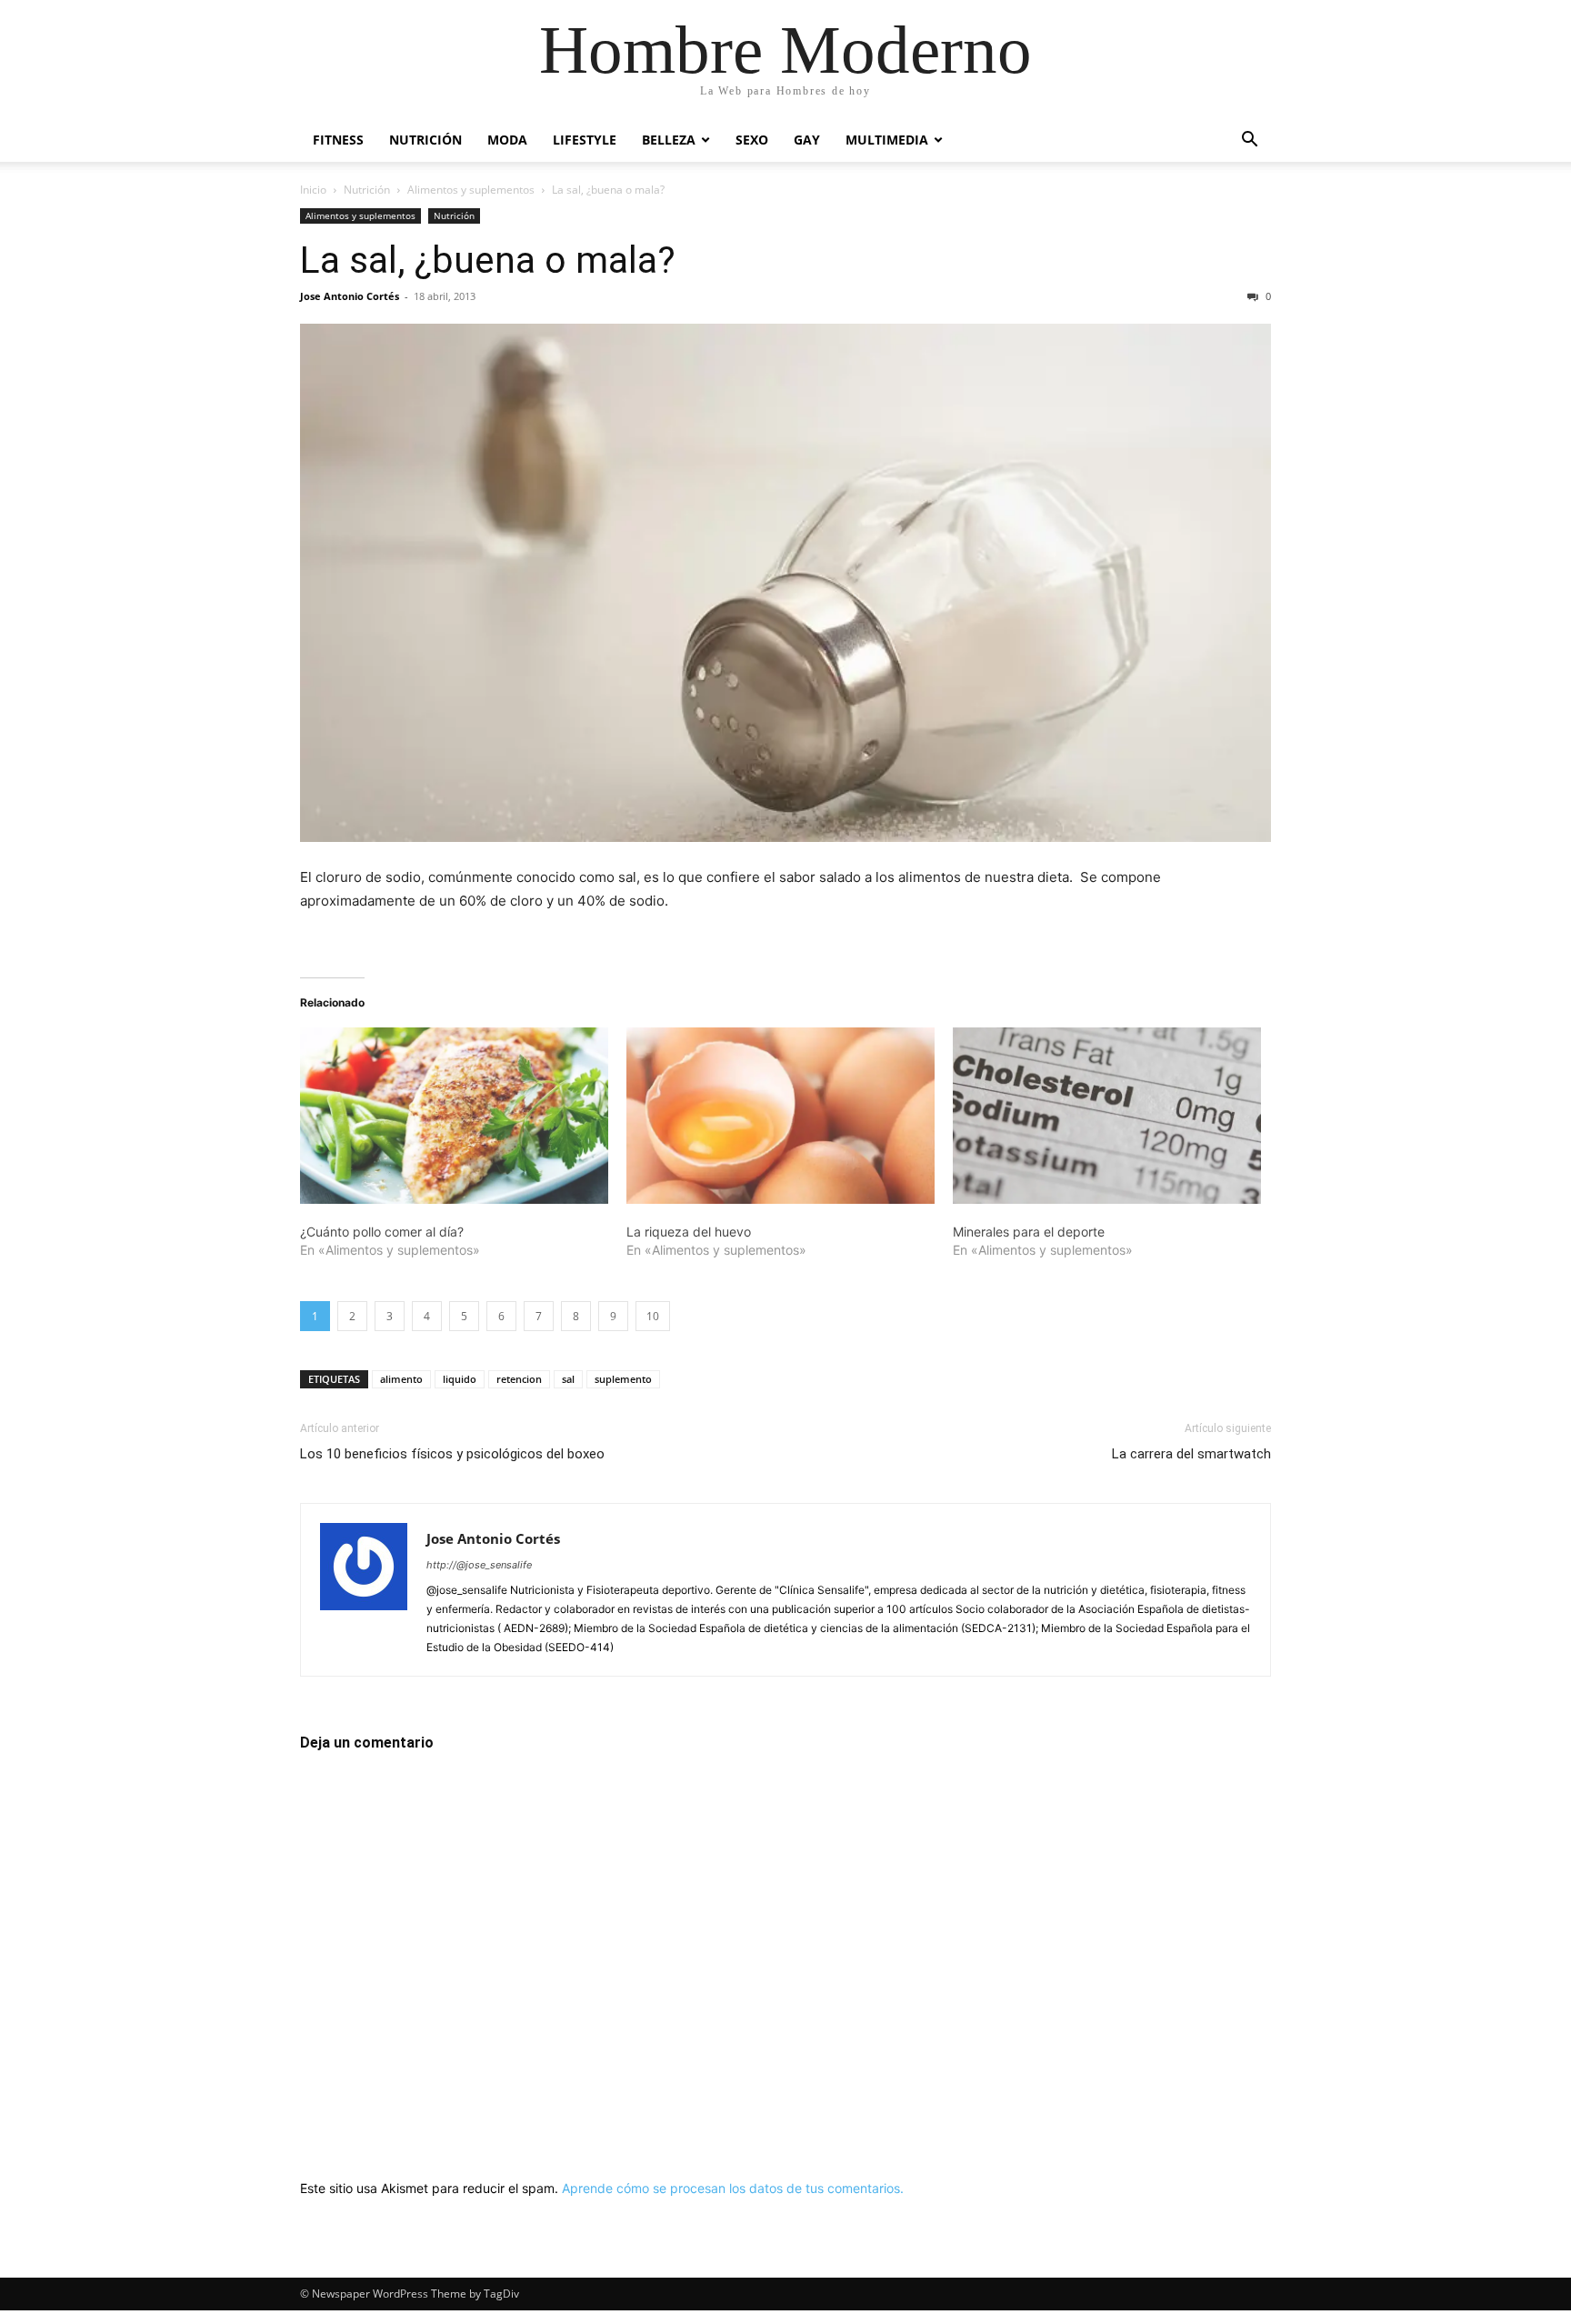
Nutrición (425, 140)
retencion (519, 1379)
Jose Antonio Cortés (350, 296)
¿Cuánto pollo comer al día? (382, 1232)
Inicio (313, 190)
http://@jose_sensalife (479, 1565)
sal (568, 1379)
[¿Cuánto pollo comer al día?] (454, 1116)
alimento (401, 1379)
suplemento (623, 1379)
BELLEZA (669, 140)
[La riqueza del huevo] (780, 1116)
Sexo (752, 140)
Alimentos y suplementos (471, 190)
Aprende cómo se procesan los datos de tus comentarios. (733, 2188)
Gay (807, 140)
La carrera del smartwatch (1191, 1454)
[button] (1249, 141)
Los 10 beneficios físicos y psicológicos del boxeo (452, 1454)
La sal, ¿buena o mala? (488, 260)
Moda (507, 140)
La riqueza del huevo (689, 1232)
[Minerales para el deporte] (1107, 1116)
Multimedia (887, 140)
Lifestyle (585, 140)
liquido (460, 1379)
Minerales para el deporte (1029, 1232)
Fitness (338, 140)
